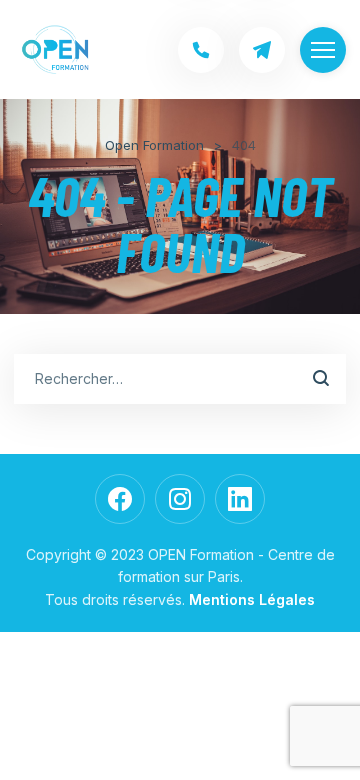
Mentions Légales (252, 599)
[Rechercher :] (179, 378)
